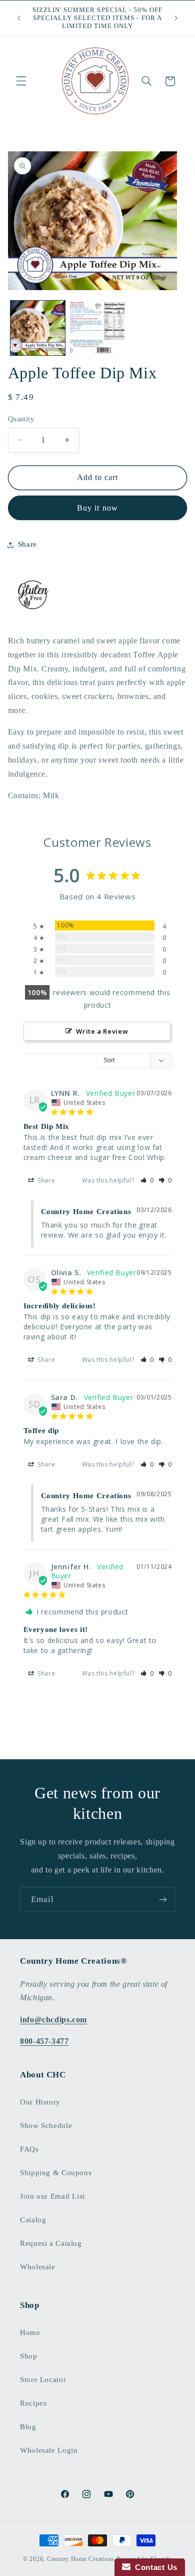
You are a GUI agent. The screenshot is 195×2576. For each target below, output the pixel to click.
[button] (21, 81)
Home (30, 2332)
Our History (40, 2102)
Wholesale (38, 2267)
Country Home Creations (81, 2559)
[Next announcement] (176, 18)
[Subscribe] (163, 1899)
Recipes (33, 2403)
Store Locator (43, 2380)
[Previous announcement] (19, 18)
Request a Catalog (51, 2243)
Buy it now (97, 508)
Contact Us (154, 2567)
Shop (29, 2356)
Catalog (33, 2220)
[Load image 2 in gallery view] (97, 328)
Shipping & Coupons (56, 2173)
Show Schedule (46, 2126)
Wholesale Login (49, 2450)
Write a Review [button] (102, 1031)
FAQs (29, 2149)
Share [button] (27, 544)
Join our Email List (52, 2196)
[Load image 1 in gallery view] (38, 328)
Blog (28, 2427)
